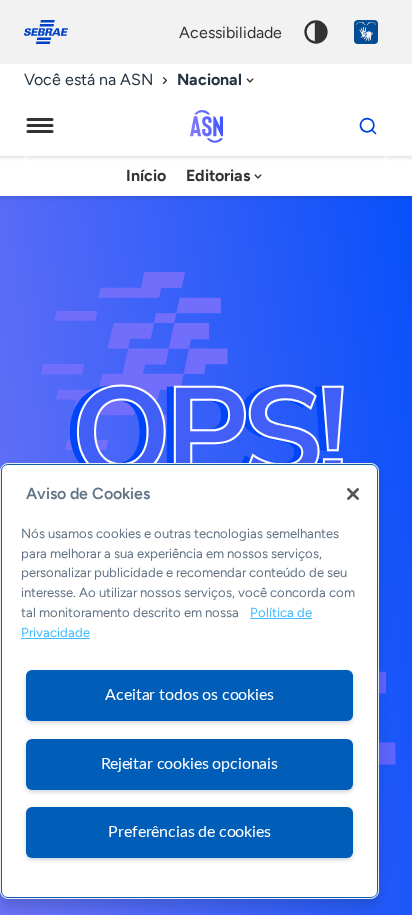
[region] (189, 681)
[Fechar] (353, 494)
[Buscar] (368, 126)
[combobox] (217, 80)
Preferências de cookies (189, 832)
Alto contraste (316, 32)
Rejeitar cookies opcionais (189, 764)
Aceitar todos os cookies (189, 695)
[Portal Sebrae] (56, 32)
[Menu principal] (40, 126)
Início (146, 175)
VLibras (366, 32)
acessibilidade (230, 32)
